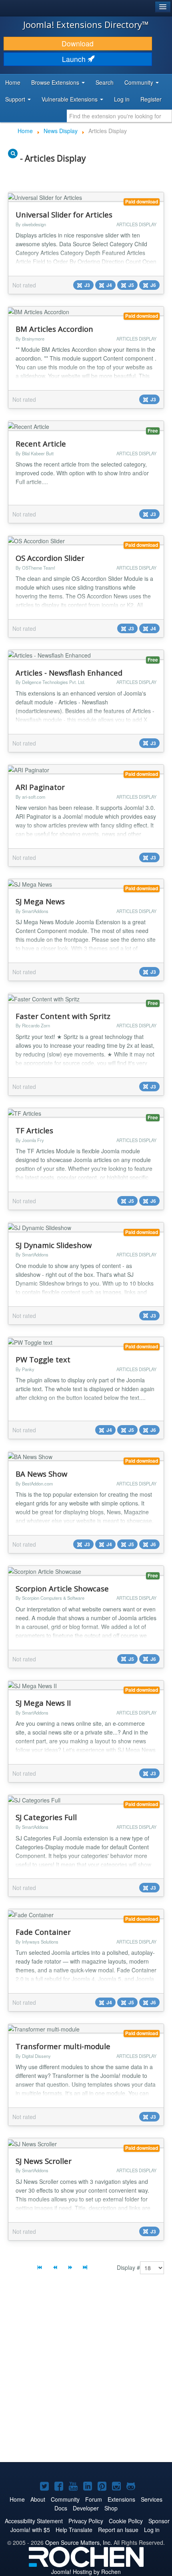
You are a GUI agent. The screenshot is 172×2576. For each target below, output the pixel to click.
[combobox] (119, 116)
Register (151, 99)
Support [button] (16, 99)
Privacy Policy (86, 2521)
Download (78, 43)
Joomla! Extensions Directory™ (86, 24)
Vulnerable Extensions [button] (70, 99)
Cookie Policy (126, 2521)
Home (13, 82)
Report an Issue (118, 2530)
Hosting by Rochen (86, 2572)
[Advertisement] (86, 2370)
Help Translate (74, 2530)
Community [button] (140, 82)
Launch (75, 59)
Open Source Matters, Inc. (79, 2542)
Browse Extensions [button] (56, 82)
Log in (122, 99)
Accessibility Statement (34, 2521)
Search (105, 82)
